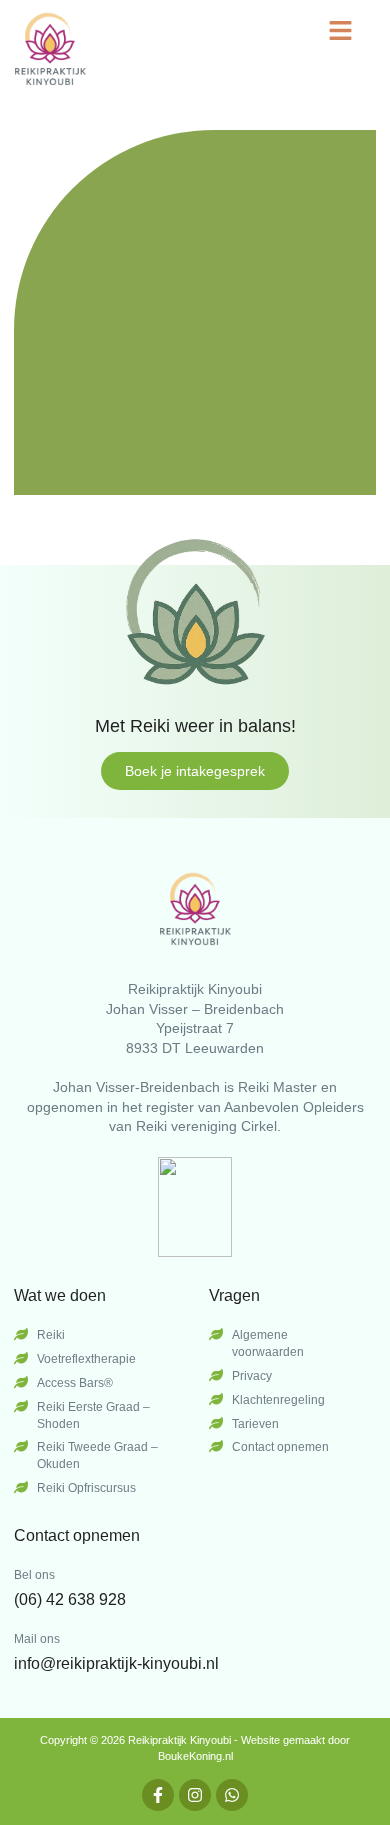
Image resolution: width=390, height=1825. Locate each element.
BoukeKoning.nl (195, 1756)
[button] (341, 30)
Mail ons (37, 1639)
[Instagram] (195, 1795)
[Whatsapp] (232, 1795)
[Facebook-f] (158, 1795)
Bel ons (34, 1575)
